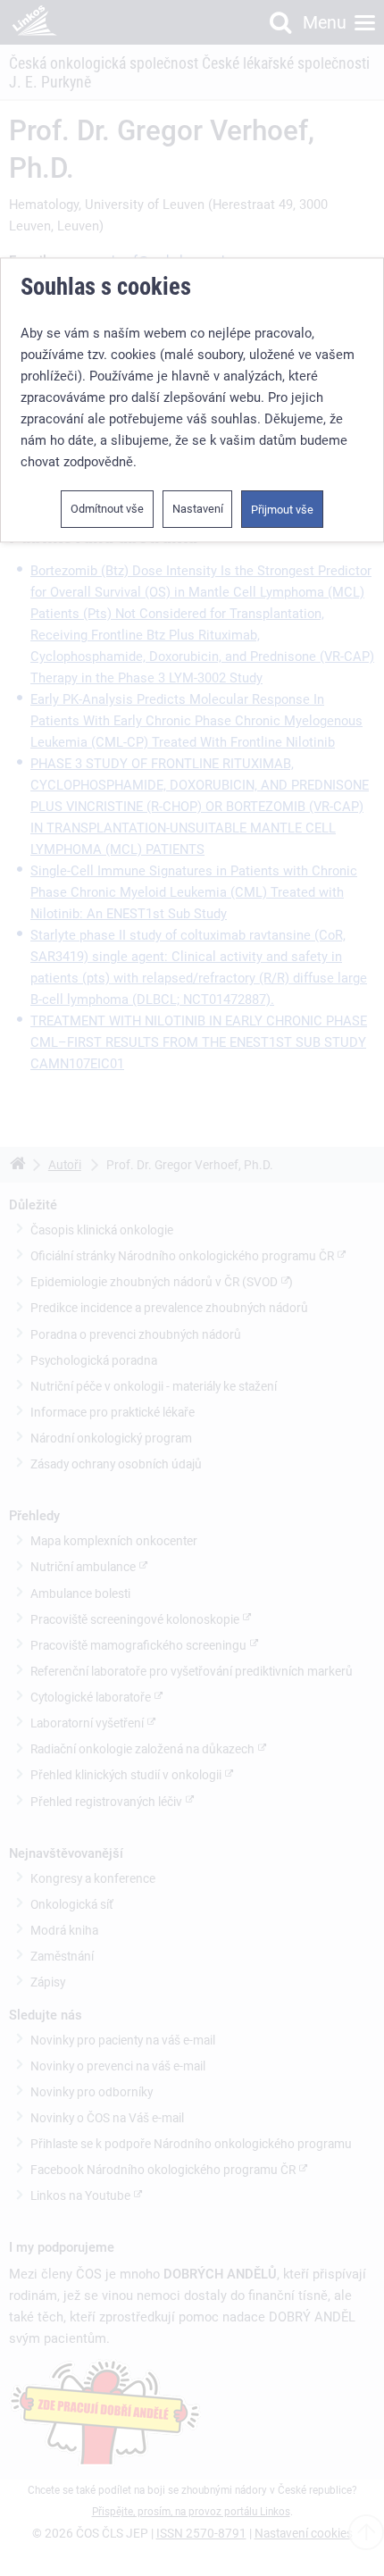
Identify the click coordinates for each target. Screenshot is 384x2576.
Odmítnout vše (107, 510)
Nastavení (198, 510)
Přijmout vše (282, 510)
